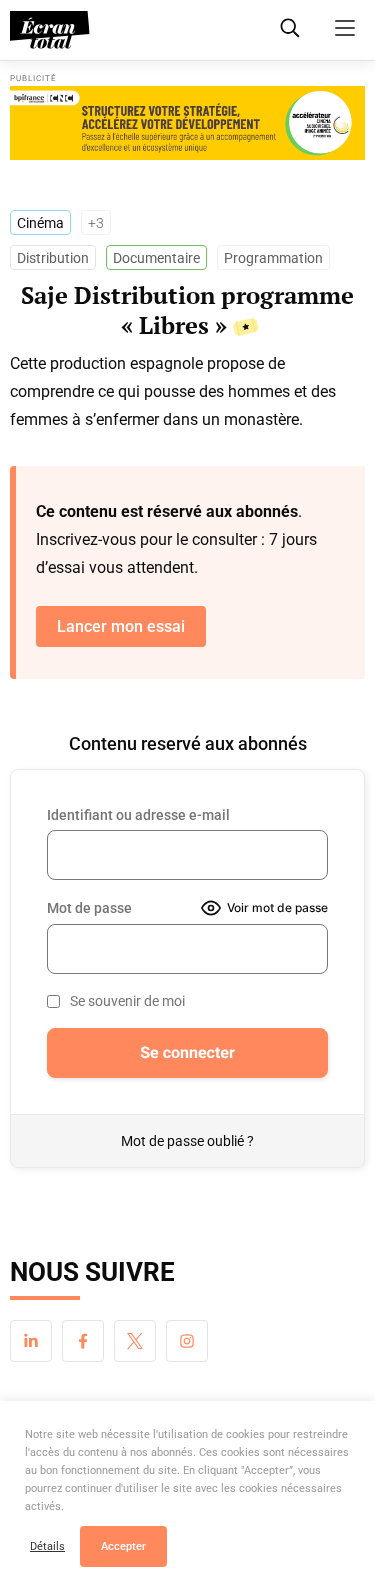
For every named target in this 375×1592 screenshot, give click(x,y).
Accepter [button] (123, 1546)
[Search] (290, 28)
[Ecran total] (50, 30)
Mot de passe (89, 908)
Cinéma (40, 223)
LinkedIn (31, 1341)
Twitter (135, 1341)
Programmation (273, 258)
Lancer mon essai (121, 626)
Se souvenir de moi (127, 1001)
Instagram (187, 1341)
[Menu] (345, 28)
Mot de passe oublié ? (187, 1141)
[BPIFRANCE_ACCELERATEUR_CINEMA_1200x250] (187, 123)
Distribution (53, 258)
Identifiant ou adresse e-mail (138, 815)
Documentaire (156, 258)
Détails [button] (47, 1546)
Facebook (83, 1341)
